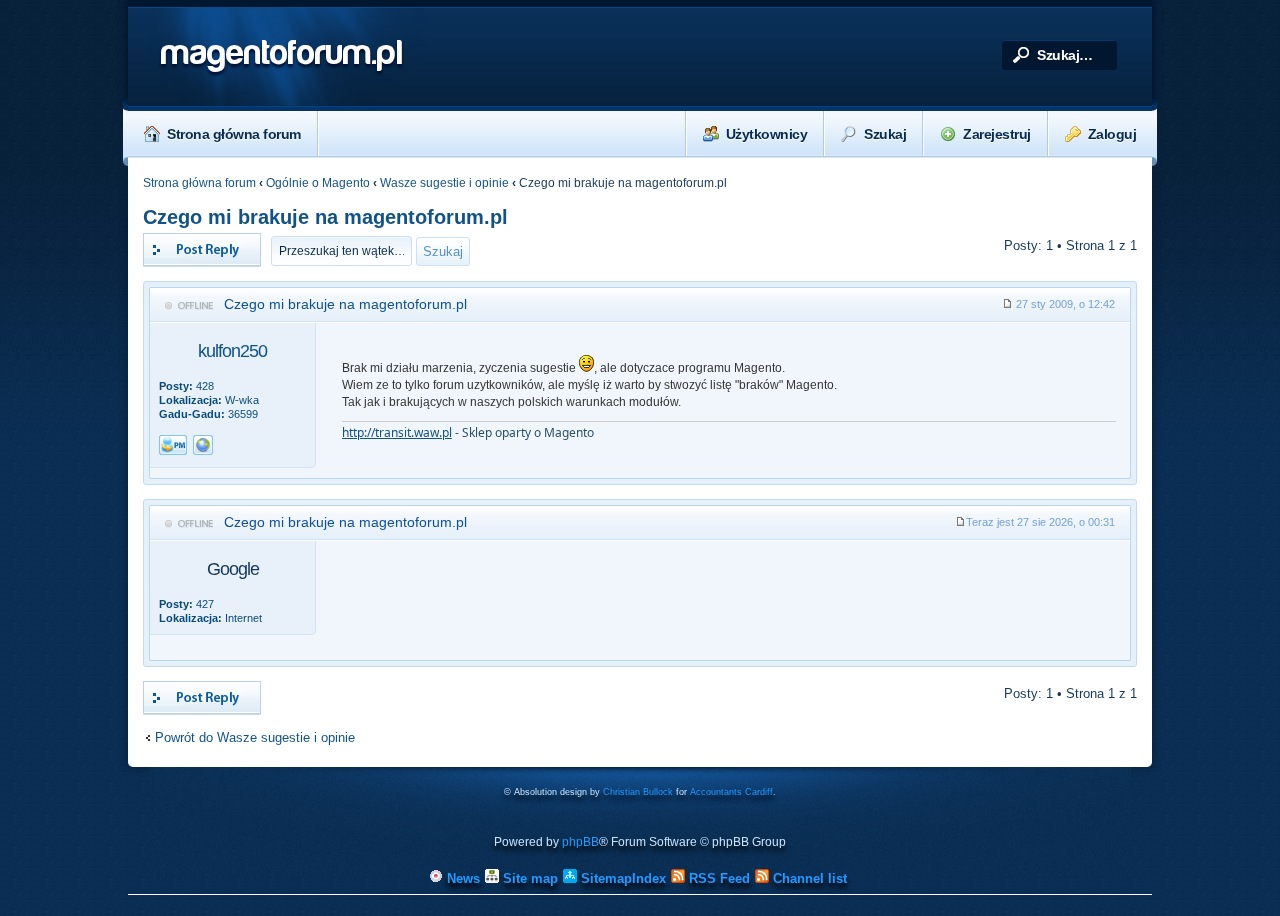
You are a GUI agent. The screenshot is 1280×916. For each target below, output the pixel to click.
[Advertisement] (729, 600)
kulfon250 (232, 351)
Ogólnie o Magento (318, 183)
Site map (528, 878)
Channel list (808, 878)
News (461, 878)
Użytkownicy (767, 134)
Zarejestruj (997, 134)
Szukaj (885, 134)
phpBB (580, 842)
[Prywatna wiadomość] (173, 445)
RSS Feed (717, 878)
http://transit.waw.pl (397, 432)
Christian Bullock (638, 792)
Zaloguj (1112, 134)
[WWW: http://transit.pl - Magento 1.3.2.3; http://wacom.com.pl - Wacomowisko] (203, 445)
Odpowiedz (175, 240)
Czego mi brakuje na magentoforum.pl (325, 217)
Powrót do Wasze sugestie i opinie (255, 737)
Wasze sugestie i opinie (444, 183)
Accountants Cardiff (731, 792)
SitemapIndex (621, 878)
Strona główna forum (234, 134)
